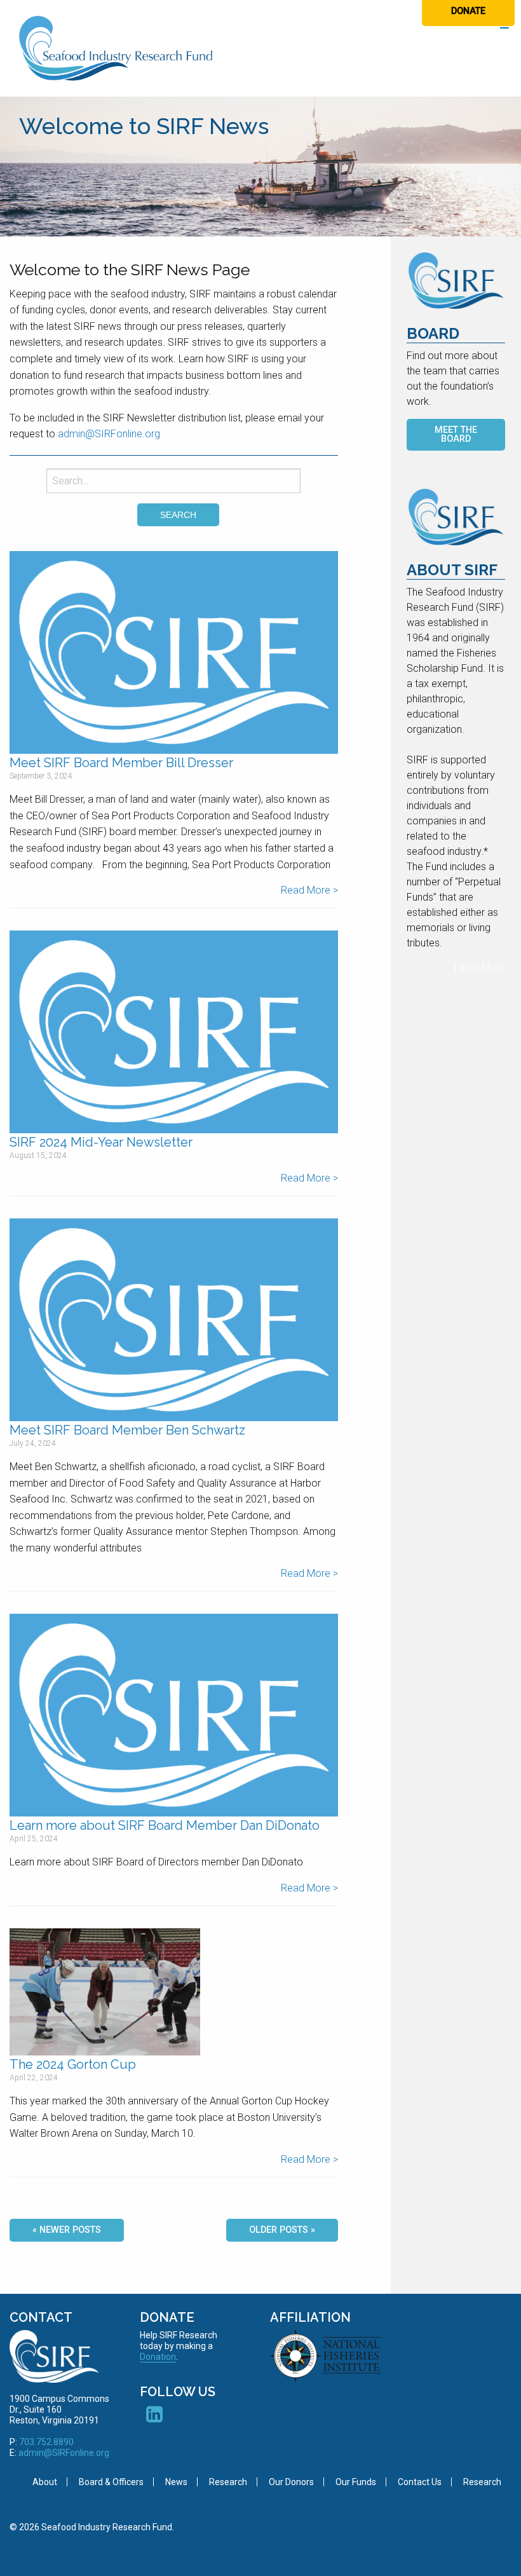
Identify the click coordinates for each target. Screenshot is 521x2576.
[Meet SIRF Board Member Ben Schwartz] (174, 1320)
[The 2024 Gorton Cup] (105, 1991)
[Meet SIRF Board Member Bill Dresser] (174, 652)
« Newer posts (67, 2230)
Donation (158, 2357)
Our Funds (356, 2482)
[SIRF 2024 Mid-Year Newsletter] (174, 1032)
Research (228, 2482)
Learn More (480, 968)
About (45, 2482)
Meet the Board (456, 434)
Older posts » (282, 2230)
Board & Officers (111, 2482)
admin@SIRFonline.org (109, 434)
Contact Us (420, 2482)
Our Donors (291, 2482)
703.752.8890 (46, 2442)
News (176, 2482)
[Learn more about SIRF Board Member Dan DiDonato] (174, 1715)
